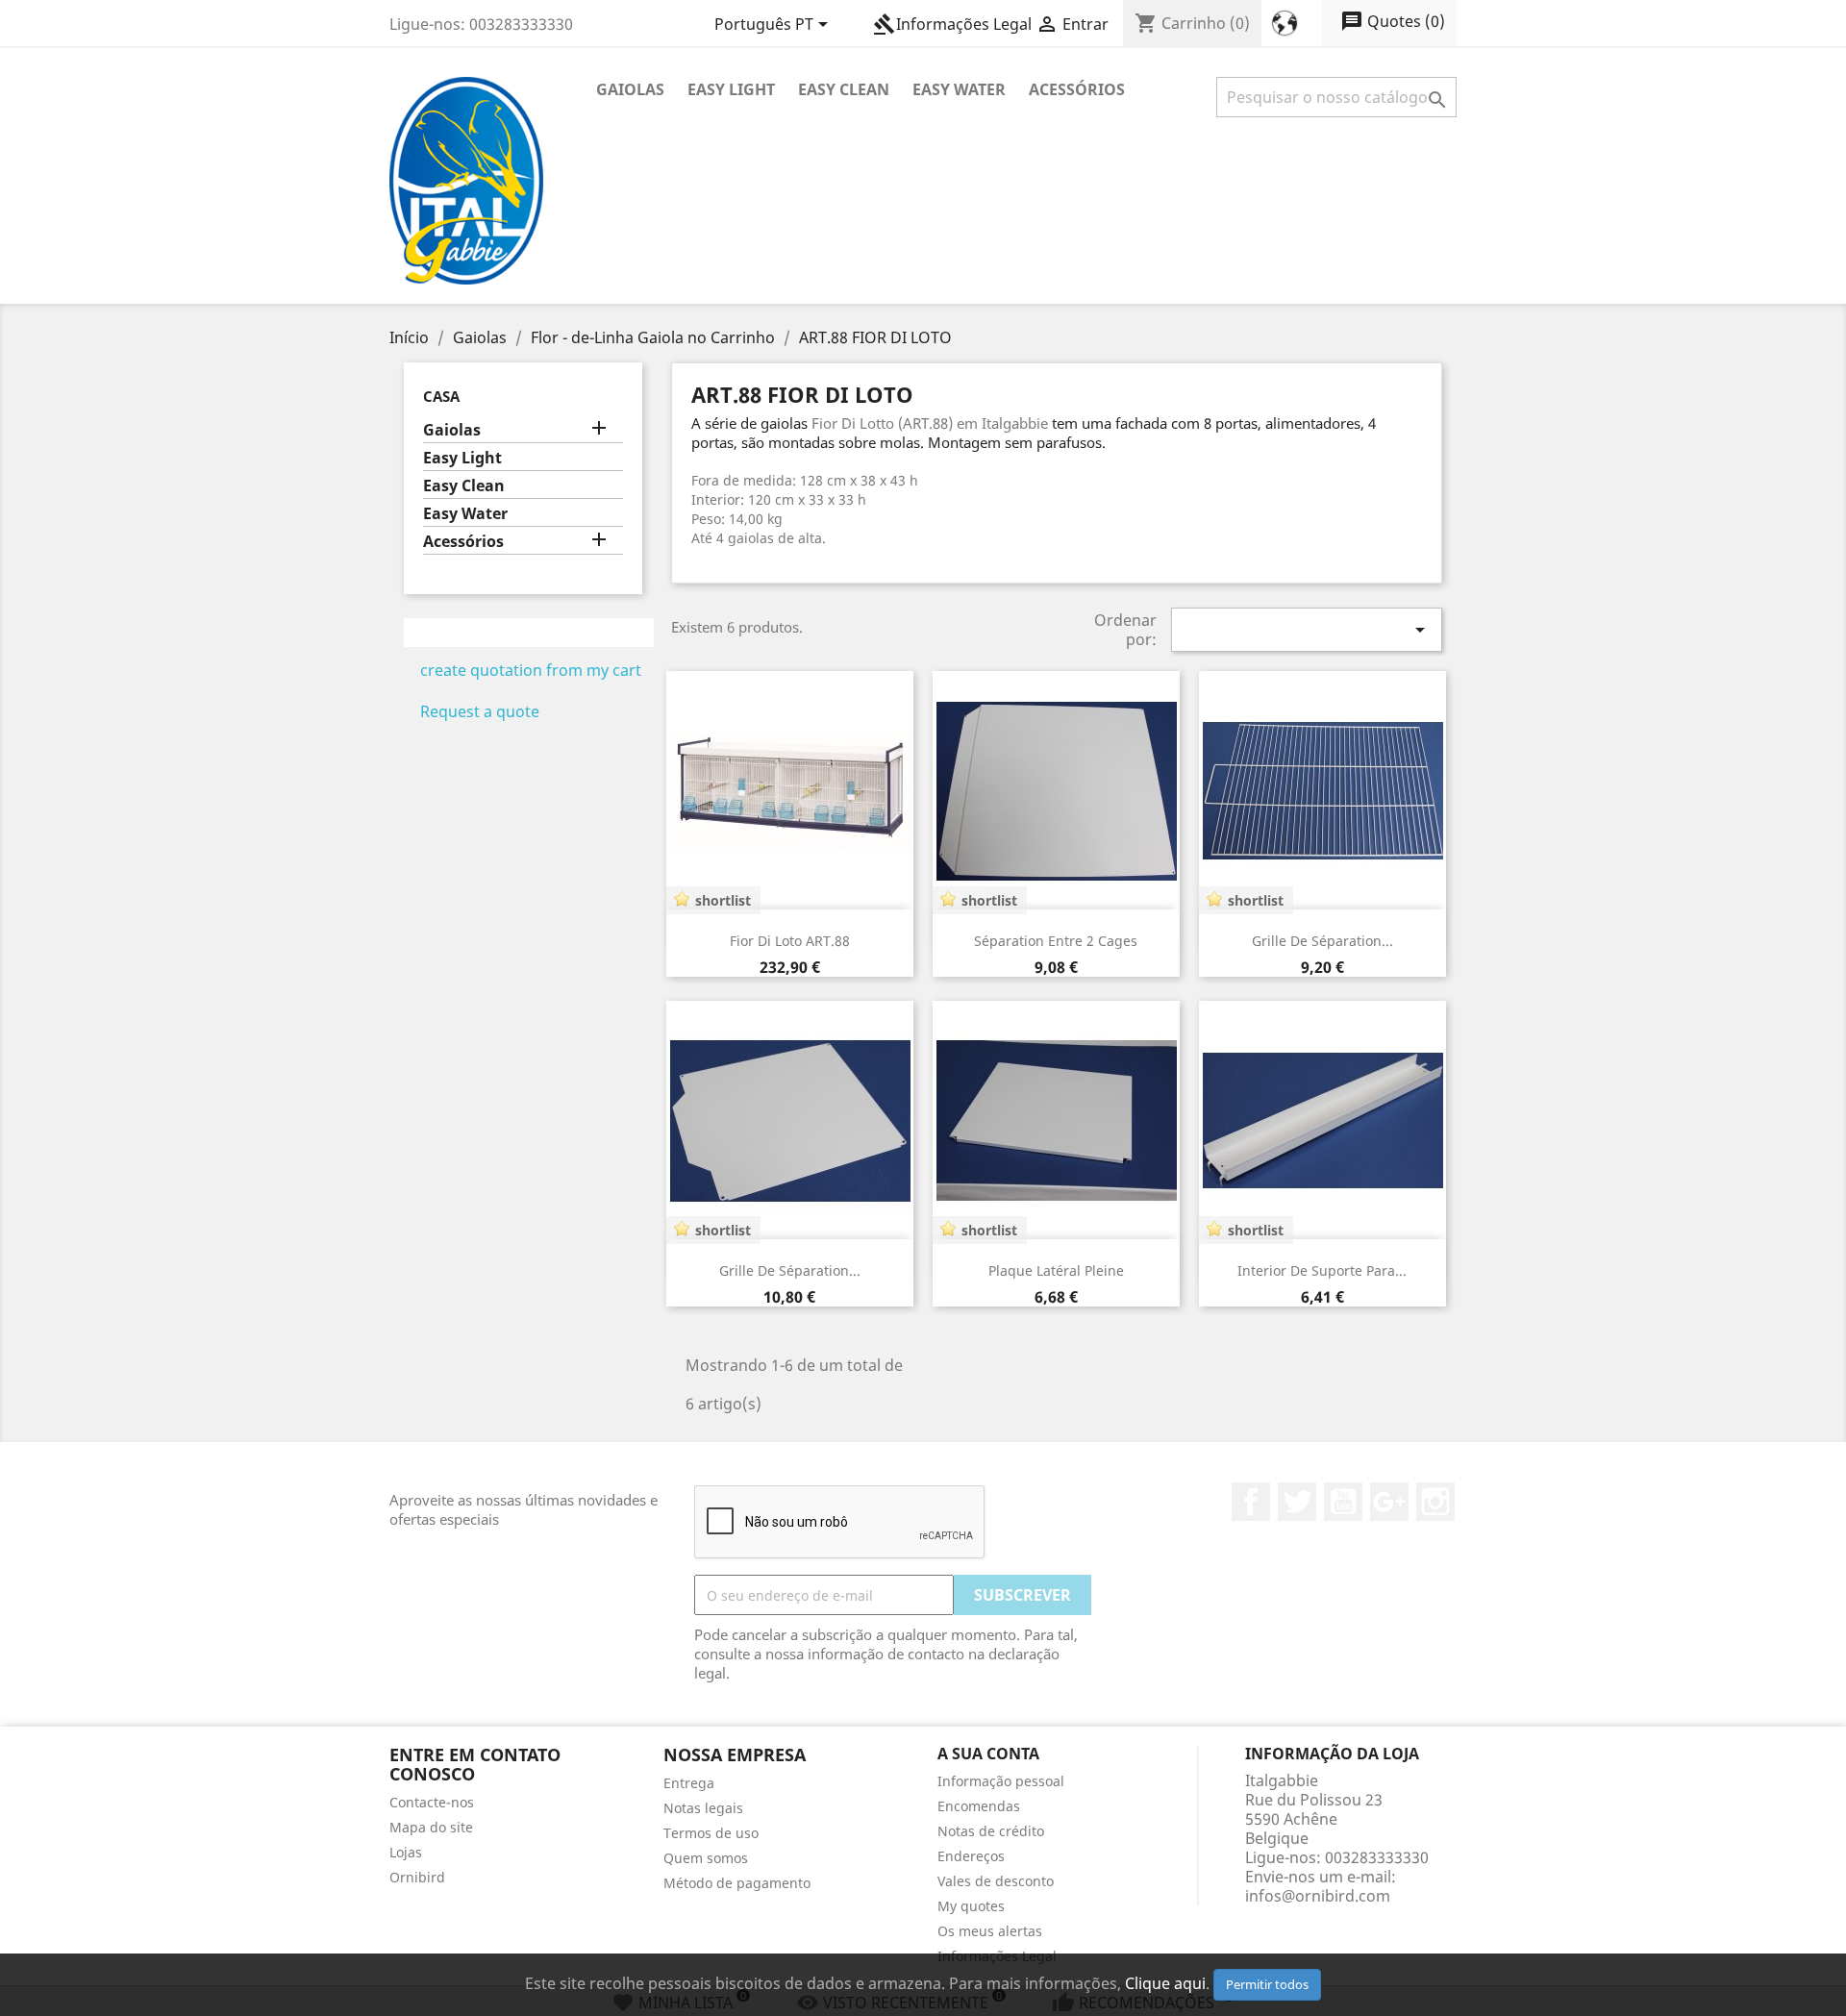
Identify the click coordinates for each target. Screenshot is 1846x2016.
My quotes (971, 1906)
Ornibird (417, 1877)
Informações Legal (952, 24)
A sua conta (988, 1754)
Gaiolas (630, 89)
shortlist (723, 900)
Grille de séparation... (1322, 941)
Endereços (971, 1856)
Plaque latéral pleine (1056, 1270)
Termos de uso (711, 1833)
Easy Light (731, 89)
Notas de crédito (991, 1831)
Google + (1389, 1502)
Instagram (1435, 1502)
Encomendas (979, 1806)
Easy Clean (844, 89)
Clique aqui (1165, 1983)
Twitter (1297, 1502)
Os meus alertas (990, 1931)
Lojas (406, 1852)
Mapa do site (431, 1827)
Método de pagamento (737, 1883)
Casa (441, 396)
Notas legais (703, 1808)
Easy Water (959, 89)
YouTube (1343, 1502)
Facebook (1251, 1502)
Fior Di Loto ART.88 (790, 941)
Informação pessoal (1001, 1781)
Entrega (689, 1783)
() (1393, 21)
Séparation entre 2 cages (1056, 941)
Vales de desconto (996, 1881)
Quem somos (706, 1858)
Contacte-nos (432, 1802)
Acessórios (1077, 89)
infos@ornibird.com (1318, 1896)
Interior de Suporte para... (1322, 1270)
